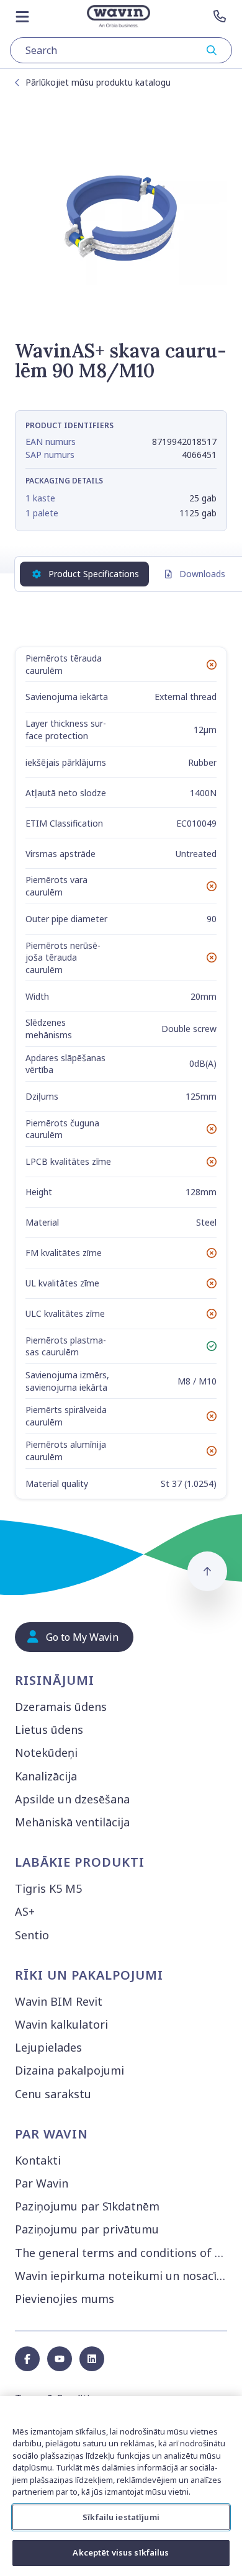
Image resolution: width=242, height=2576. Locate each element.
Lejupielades (48, 2047)
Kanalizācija (46, 1776)
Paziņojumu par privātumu (87, 2229)
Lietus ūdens (49, 1730)
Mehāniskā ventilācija (72, 1822)
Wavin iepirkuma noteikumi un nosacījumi (123, 2276)
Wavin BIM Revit (59, 2001)
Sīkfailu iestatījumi (121, 2517)
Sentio (32, 1935)
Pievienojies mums (65, 2299)
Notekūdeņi (46, 1752)
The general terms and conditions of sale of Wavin (123, 2253)
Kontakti (38, 2160)
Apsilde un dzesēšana (72, 1799)
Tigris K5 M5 (48, 1888)
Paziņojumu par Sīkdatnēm (87, 2206)
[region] (121, 2486)
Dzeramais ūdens (61, 1707)
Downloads (202, 574)
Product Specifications (94, 574)
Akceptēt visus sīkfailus (121, 2552)
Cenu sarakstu (53, 2094)
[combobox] (121, 50)
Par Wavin (42, 2183)
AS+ (25, 1911)
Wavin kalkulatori (61, 2024)
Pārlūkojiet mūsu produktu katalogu (98, 82)
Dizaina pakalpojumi (69, 2070)
